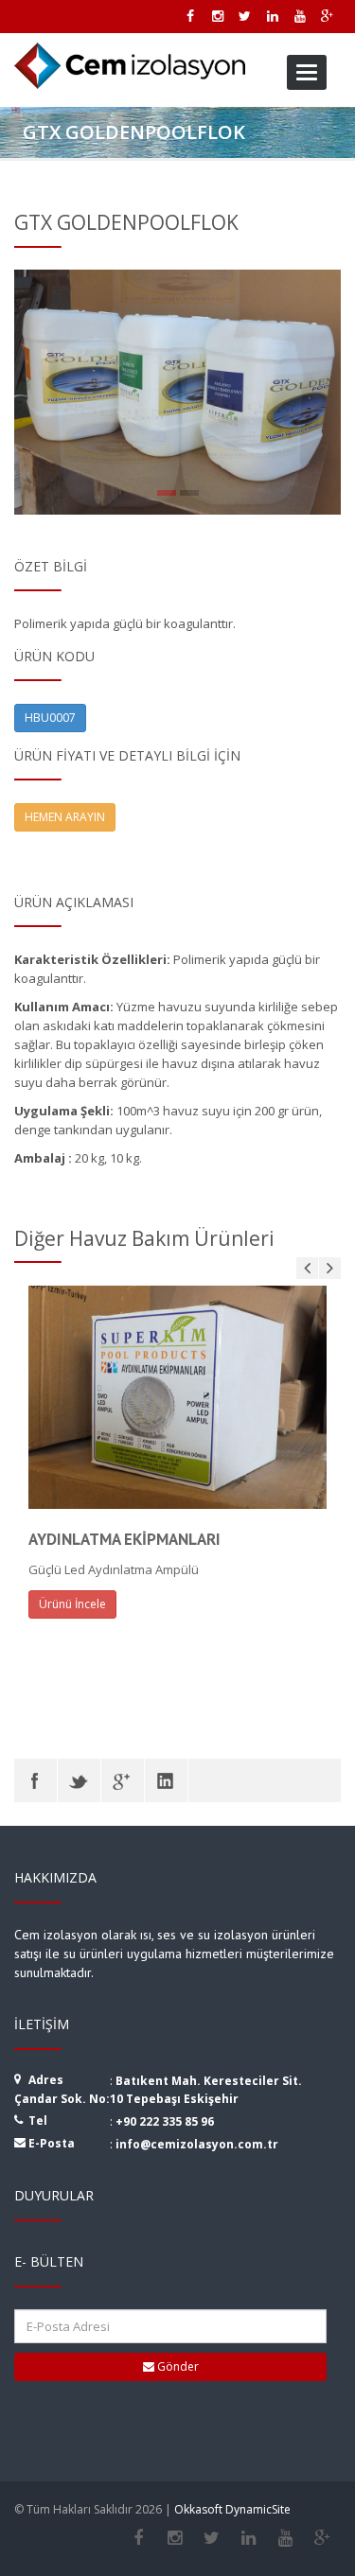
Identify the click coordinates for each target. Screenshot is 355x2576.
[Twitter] (79, 1780)
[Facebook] (35, 1780)
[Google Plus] (123, 1780)
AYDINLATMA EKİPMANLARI (124, 1539)
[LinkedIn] (166, 1780)
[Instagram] (175, 2538)
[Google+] (322, 2538)
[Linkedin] (248, 2538)
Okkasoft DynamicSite (232, 2509)
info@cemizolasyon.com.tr (197, 2144)
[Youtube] (285, 2538)
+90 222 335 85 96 (165, 2121)
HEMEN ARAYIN (65, 817)
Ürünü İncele (72, 1604)
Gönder (177, 2366)
